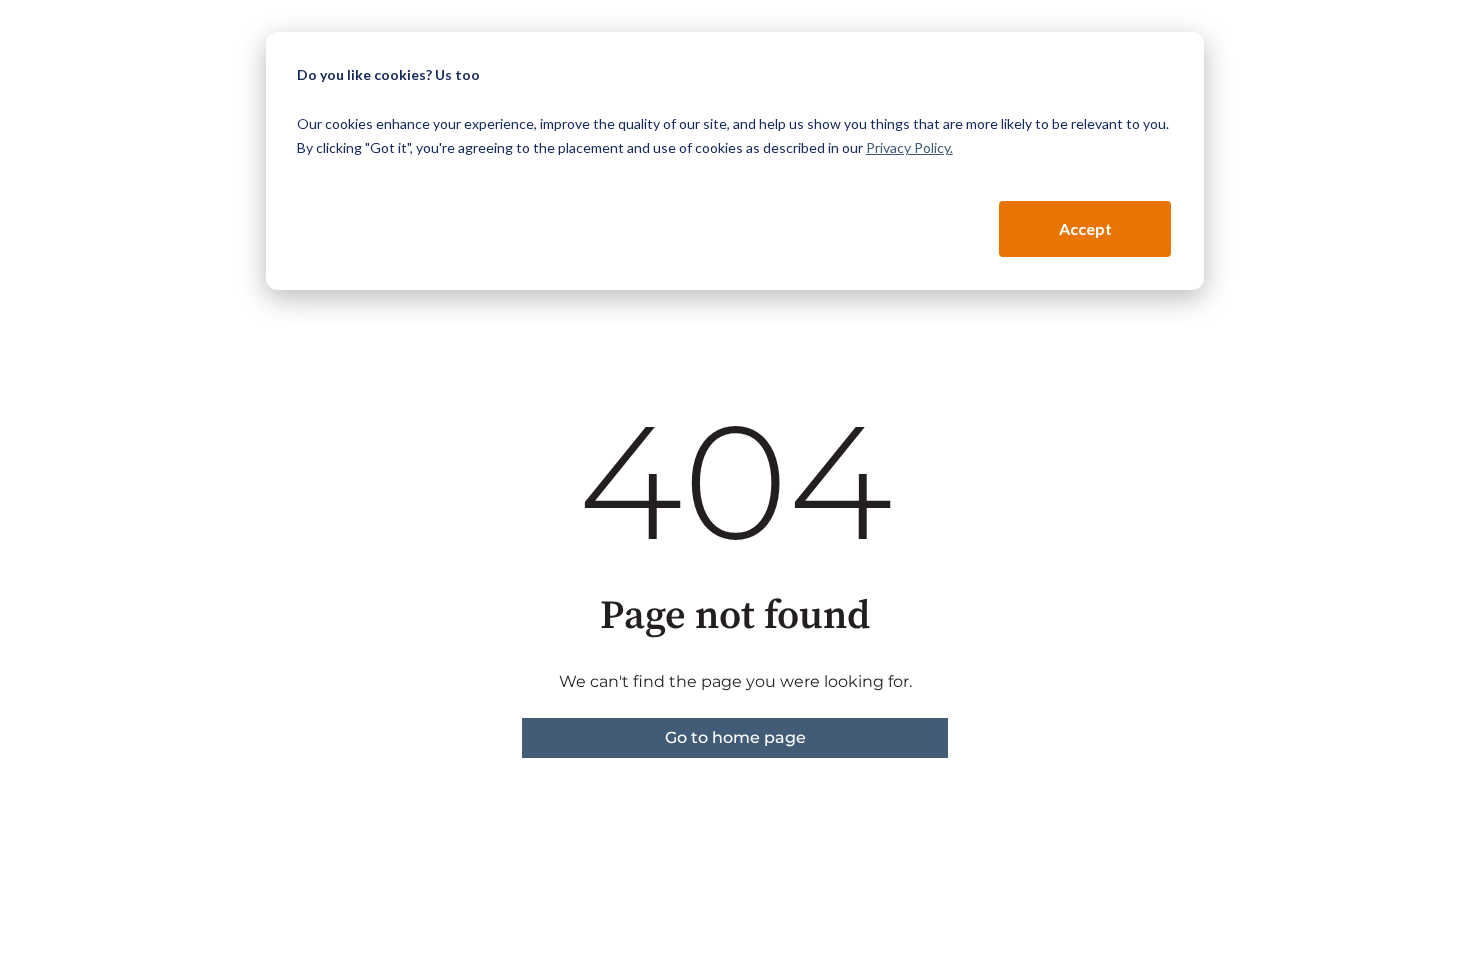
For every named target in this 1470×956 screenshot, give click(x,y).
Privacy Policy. (909, 147)
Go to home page (735, 737)
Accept (1085, 228)
